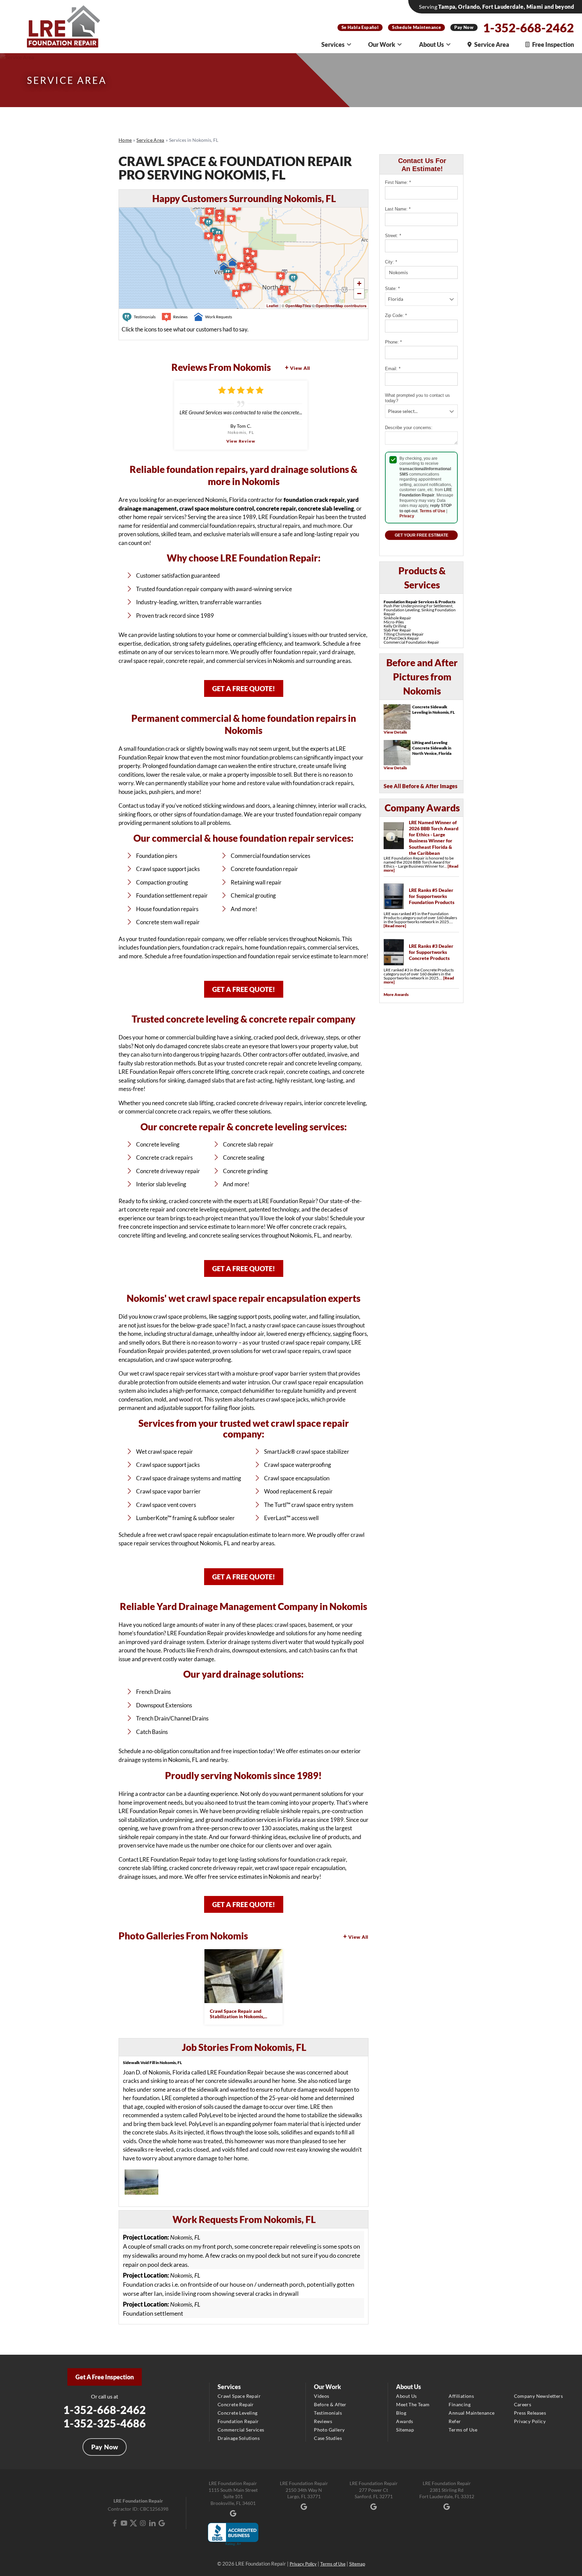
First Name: (398, 182)
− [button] (359, 294)
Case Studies (328, 2438)
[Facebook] (115, 2523)
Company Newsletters (539, 2396)
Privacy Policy (530, 2421)
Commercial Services (241, 2430)
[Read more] (395, 926)
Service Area (492, 44)
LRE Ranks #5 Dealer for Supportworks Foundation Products (432, 896)
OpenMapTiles (298, 306)
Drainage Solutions (239, 2438)
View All (300, 368)
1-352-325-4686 (105, 2423)
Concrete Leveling (238, 2413)
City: (391, 262)
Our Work (382, 44)
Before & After (330, 2404)
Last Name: (398, 209)
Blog (401, 2413)
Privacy (407, 516)
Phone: (393, 342)
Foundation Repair (238, 2421)
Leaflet (272, 306)
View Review (241, 441)
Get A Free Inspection (105, 2377)
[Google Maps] (162, 2523)
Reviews (323, 2421)
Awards (405, 2421)
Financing (460, 2404)
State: (392, 288)
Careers (523, 2404)
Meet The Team (413, 2404)
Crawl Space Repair (239, 2396)
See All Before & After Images (421, 786)
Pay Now (464, 27)
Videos (321, 2396)
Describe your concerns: (409, 428)
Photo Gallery (329, 2430)
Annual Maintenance (472, 2413)
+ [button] (359, 283)
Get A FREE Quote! (244, 688)
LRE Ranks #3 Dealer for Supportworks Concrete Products (431, 952)
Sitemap (405, 2430)
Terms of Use (432, 511)
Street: (393, 236)
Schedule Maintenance (416, 27)
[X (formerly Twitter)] (133, 2523)
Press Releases (530, 2413)
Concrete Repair (236, 2404)
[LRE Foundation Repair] (64, 26)
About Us (431, 44)
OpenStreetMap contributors (341, 306)
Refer (455, 2421)
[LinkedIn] (152, 2523)
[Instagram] (143, 2523)
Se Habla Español (360, 27)
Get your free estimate (422, 535)
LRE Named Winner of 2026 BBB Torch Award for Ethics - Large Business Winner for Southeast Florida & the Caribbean (434, 838)
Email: (393, 369)
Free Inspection (553, 44)
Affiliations (461, 2396)
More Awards (396, 994)
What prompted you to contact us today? (417, 398)
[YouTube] (124, 2523)
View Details (395, 732)
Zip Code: (396, 315)
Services (333, 44)
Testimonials (328, 2413)
